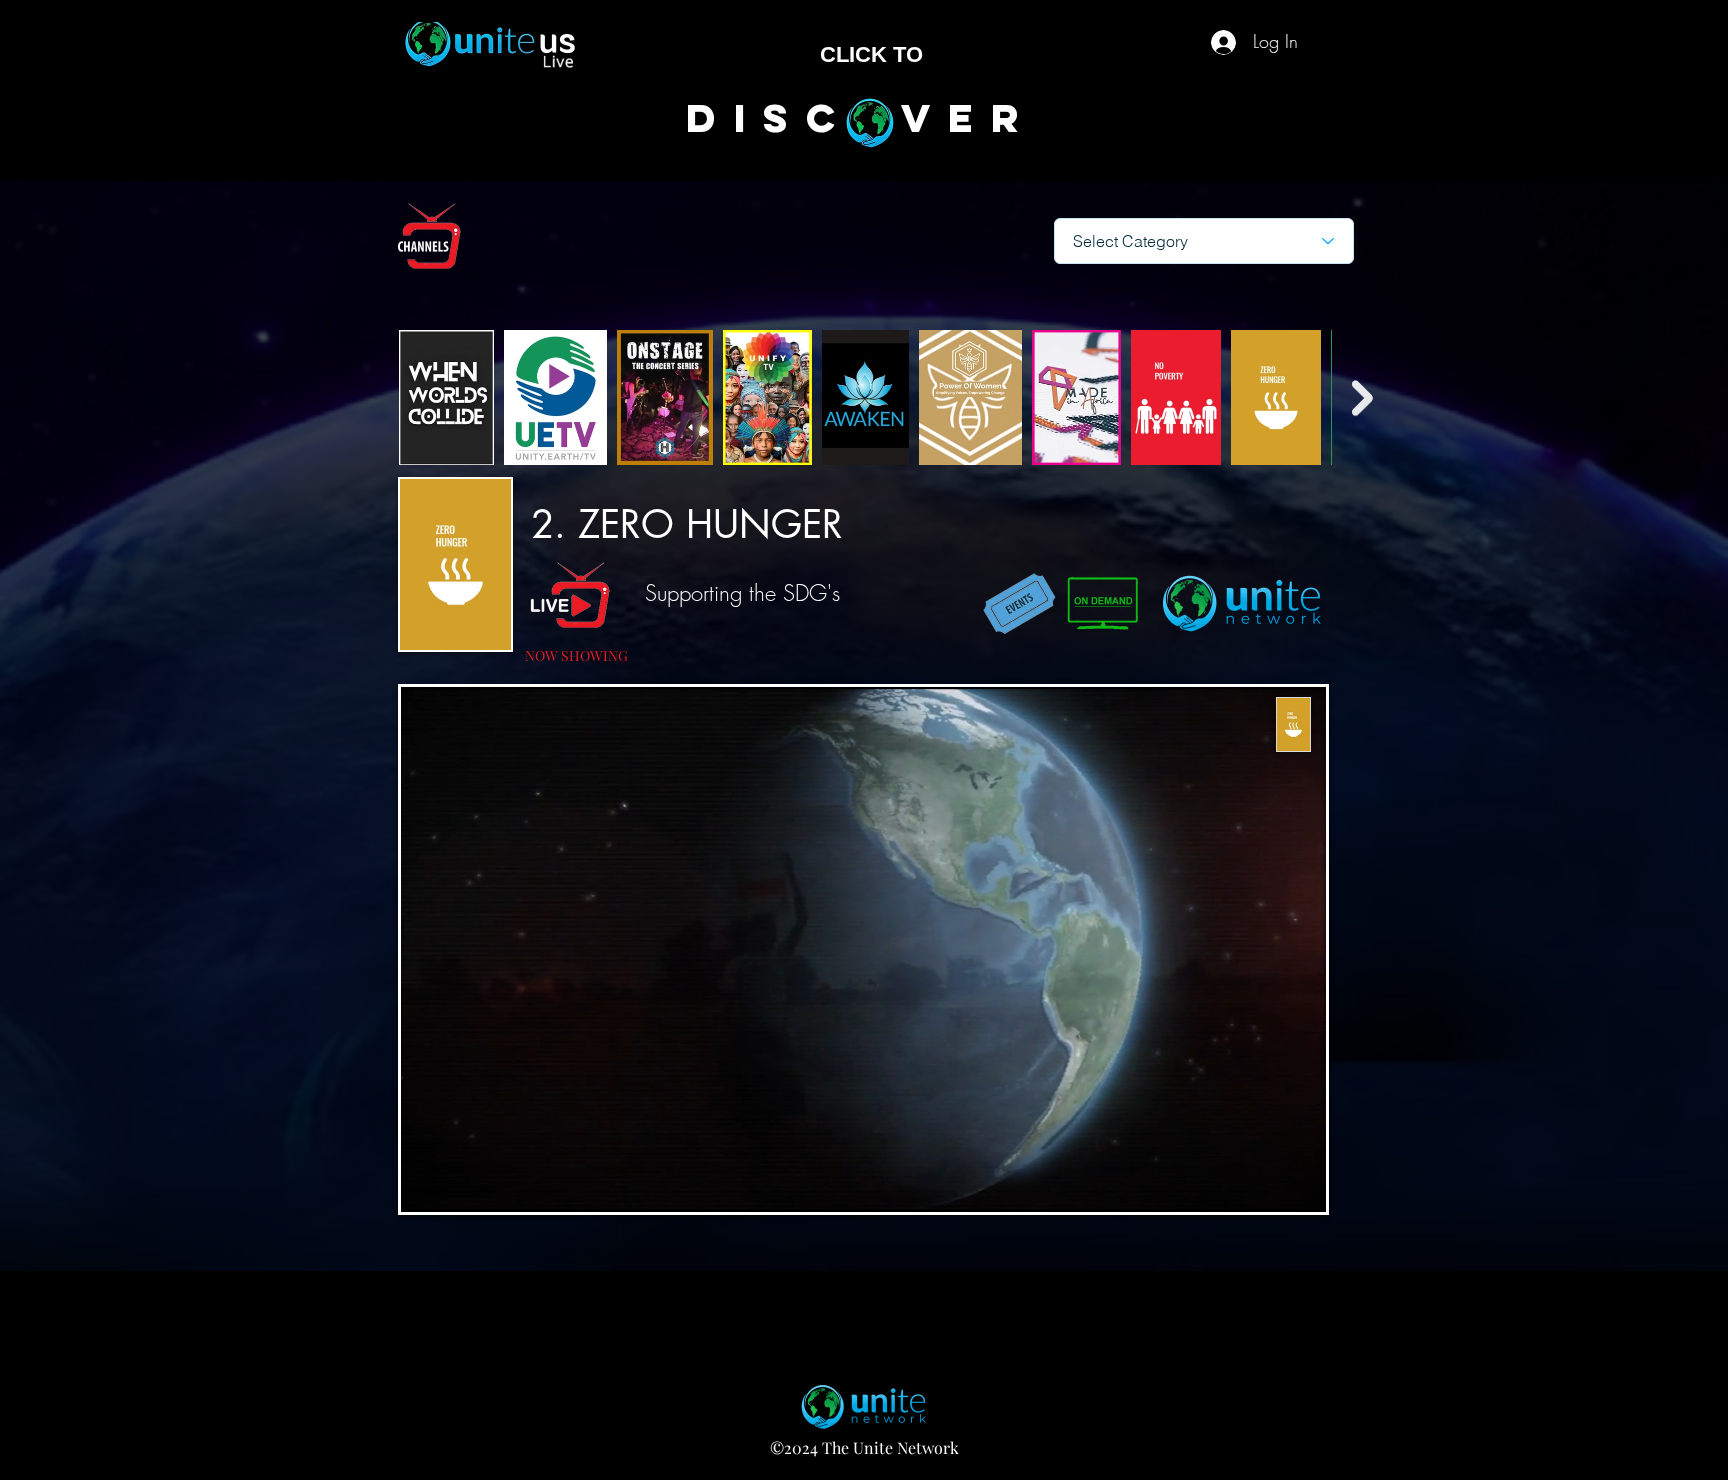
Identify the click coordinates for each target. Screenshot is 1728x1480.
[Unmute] (461, 1185)
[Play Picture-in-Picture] (1265, 1185)
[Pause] (427, 1185)
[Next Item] (1362, 397)
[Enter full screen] (1299, 1185)
